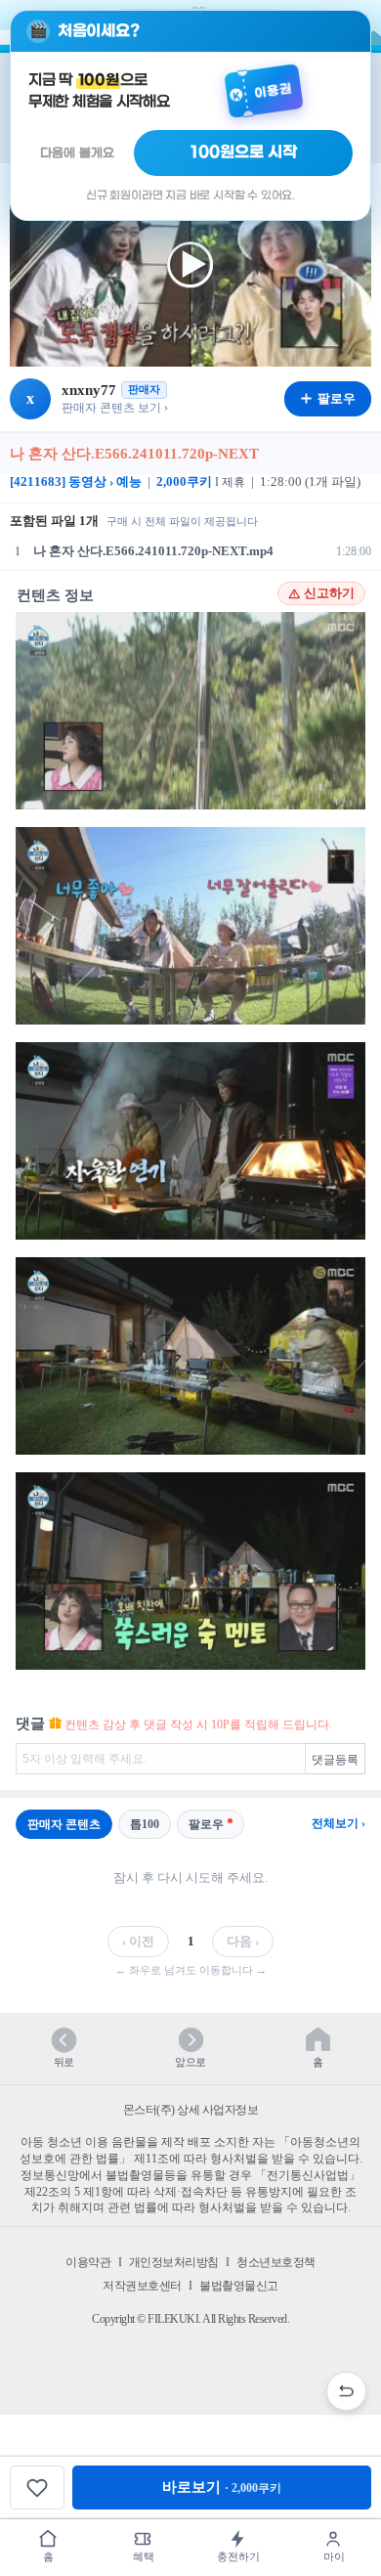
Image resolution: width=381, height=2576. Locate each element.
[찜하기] (37, 2488)
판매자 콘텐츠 (64, 1824)
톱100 (145, 1824)
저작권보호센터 (142, 2286)
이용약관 (88, 2262)
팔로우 (206, 1824)
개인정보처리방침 (174, 2262)
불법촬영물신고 (239, 2286)
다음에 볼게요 (77, 153)
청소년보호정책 (276, 2262)
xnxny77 (89, 390)
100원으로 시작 (244, 153)
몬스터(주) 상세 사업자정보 (191, 2110)
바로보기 (222, 2487)
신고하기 (329, 593)
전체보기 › (339, 1823)
